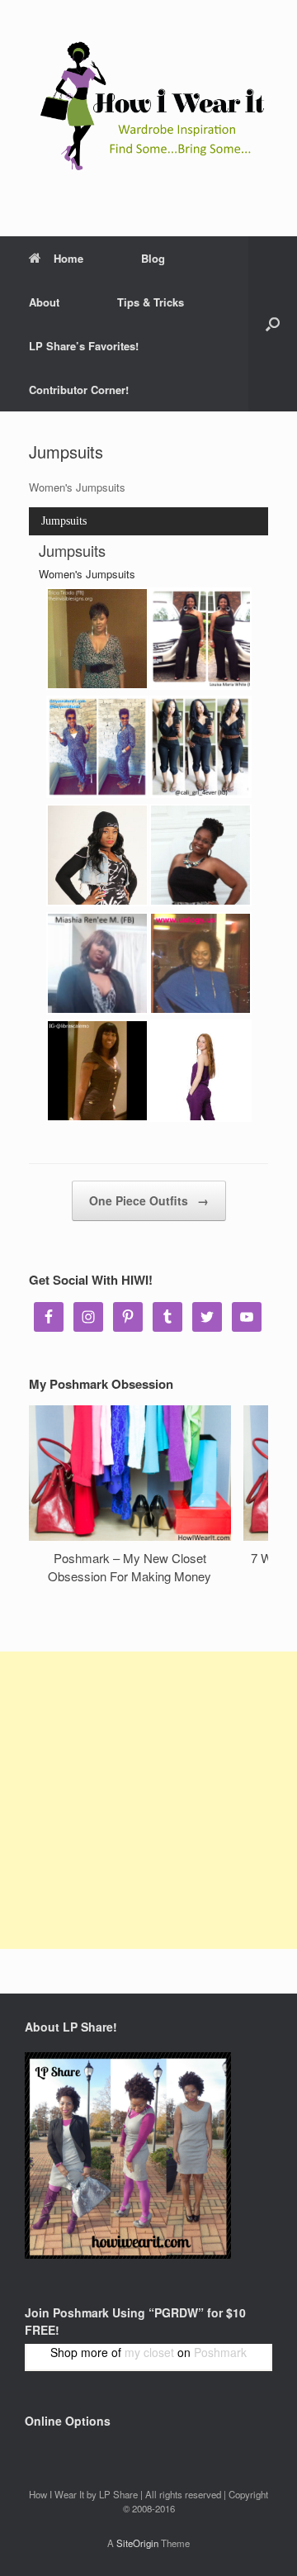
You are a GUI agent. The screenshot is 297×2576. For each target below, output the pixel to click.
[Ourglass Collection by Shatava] (97, 855)
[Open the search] (273, 324)
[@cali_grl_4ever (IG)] (200, 747)
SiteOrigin (137, 2543)
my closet (149, 2352)
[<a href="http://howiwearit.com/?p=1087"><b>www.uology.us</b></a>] (200, 963)
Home (68, 258)
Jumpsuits (64, 521)
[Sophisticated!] (97, 747)
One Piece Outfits (149, 1200)
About (44, 302)
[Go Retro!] (200, 639)
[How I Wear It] (148, 106)
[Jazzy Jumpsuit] (200, 1071)
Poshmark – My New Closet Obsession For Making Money (130, 1567)
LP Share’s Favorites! (84, 346)
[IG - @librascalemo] (97, 1071)
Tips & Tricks (151, 302)
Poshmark (220, 2352)
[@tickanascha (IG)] (200, 855)
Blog (153, 258)
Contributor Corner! (79, 390)
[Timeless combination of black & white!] (97, 963)
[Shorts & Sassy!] (97, 639)
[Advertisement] (148, 1800)
